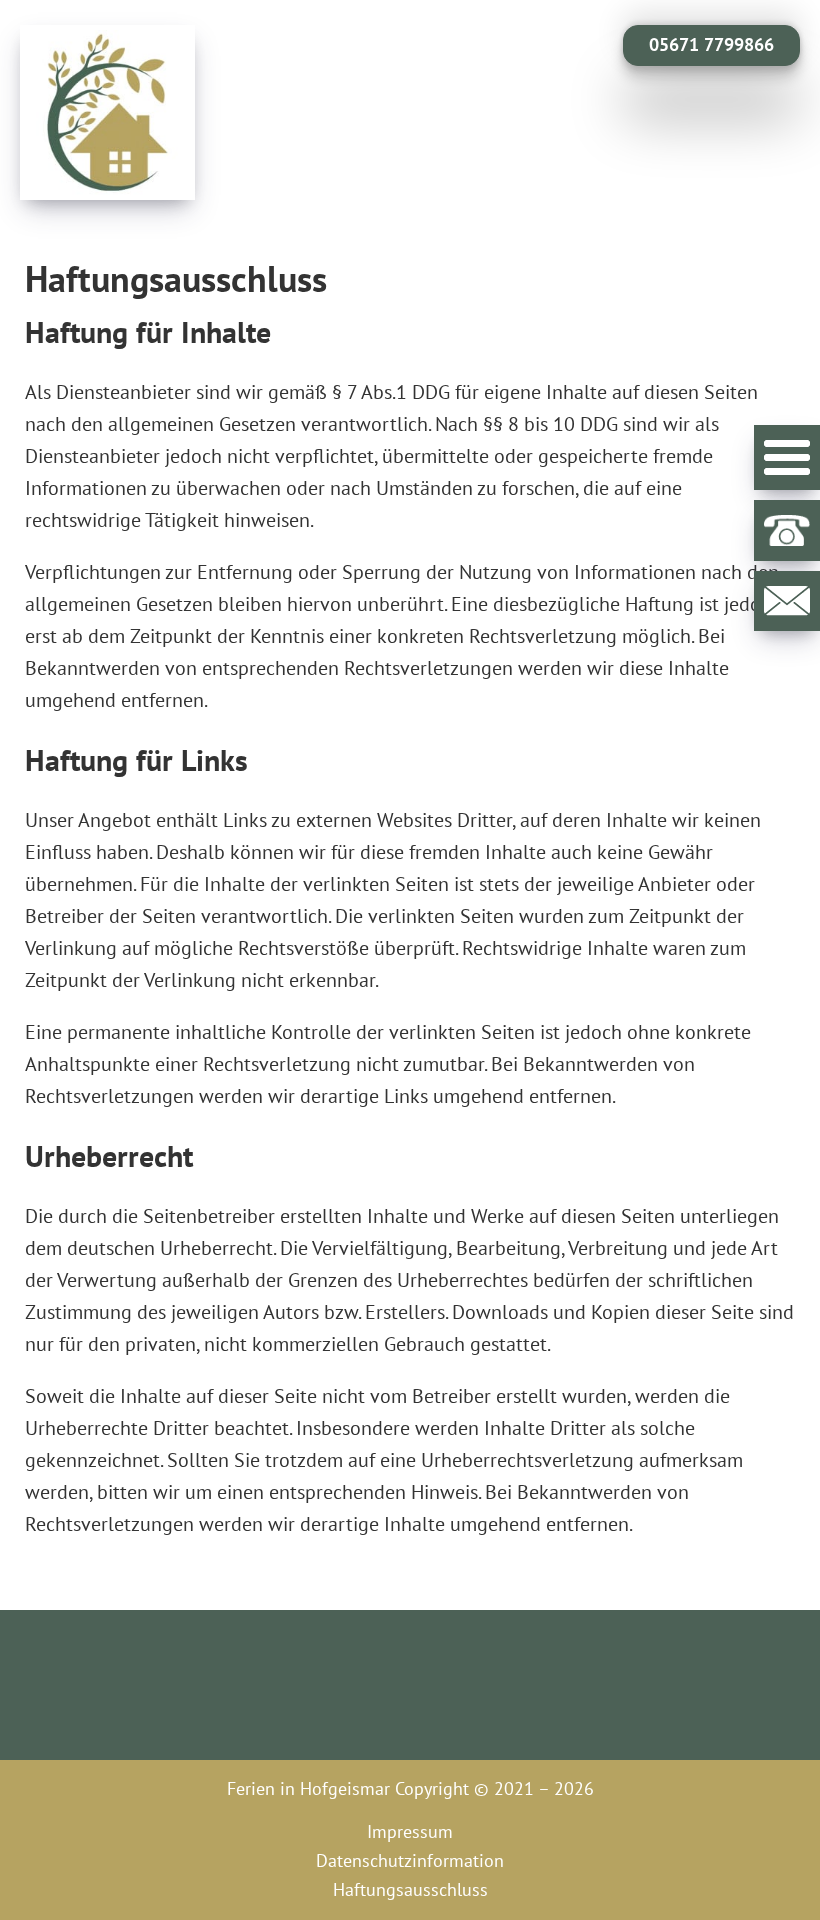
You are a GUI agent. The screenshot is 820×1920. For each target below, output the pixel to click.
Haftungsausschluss (410, 1889)
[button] (787, 457)
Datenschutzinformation (410, 1860)
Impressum (410, 1831)
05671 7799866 (711, 44)
